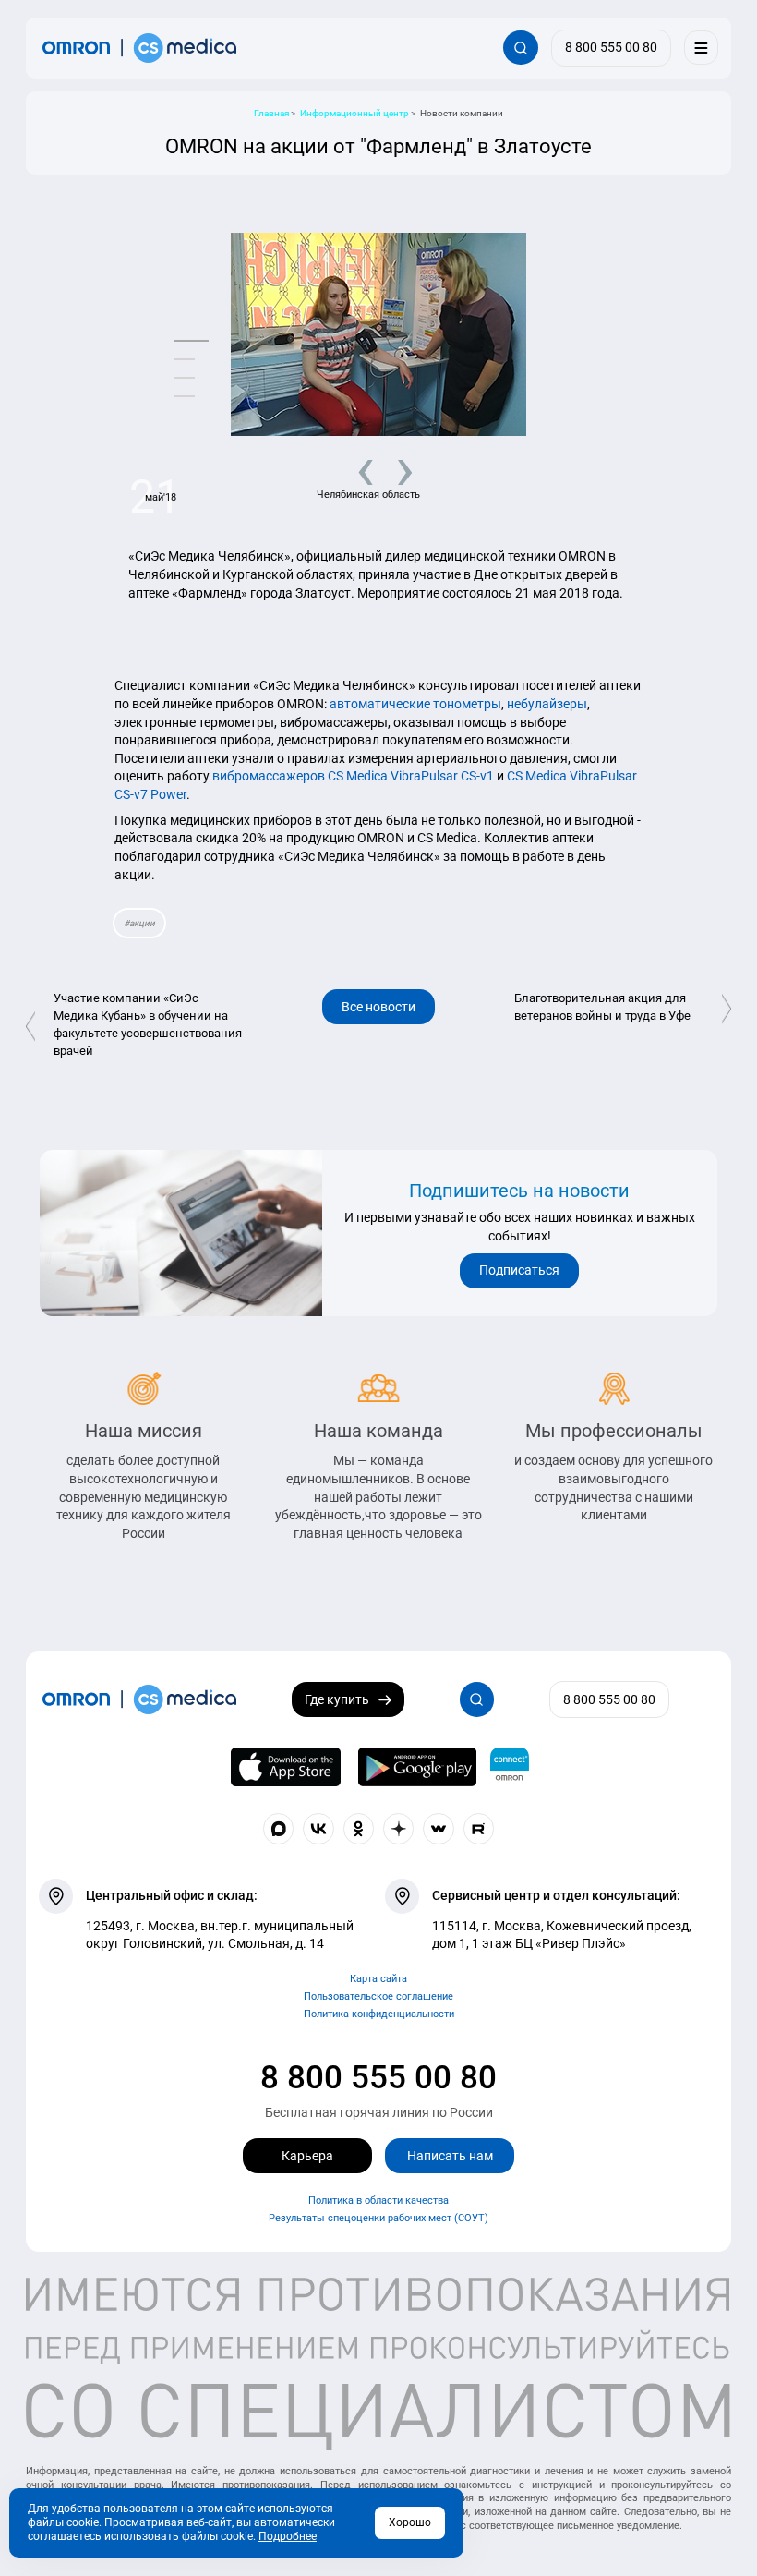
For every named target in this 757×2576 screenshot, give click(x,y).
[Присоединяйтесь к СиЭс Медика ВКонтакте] (318, 1829)
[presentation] (359, 468)
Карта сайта (378, 1979)
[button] (191, 341)
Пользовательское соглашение (378, 1996)
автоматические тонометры (415, 704)
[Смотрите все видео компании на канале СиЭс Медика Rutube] (479, 1829)
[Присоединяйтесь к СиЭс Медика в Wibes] (439, 1829)
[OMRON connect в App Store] (286, 1767)
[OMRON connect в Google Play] (417, 1767)
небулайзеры (547, 704)
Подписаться (519, 1270)
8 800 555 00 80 (378, 2077)
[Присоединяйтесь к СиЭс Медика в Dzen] (399, 1829)
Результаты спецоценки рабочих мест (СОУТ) (378, 2218)
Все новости (378, 1007)
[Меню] (701, 48)
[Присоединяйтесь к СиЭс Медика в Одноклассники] (359, 1829)
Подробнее (288, 2536)
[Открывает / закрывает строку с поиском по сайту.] (520, 48)
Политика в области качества (378, 2201)
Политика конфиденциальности (379, 2014)
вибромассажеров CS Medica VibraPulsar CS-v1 (353, 776)
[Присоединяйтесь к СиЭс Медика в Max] (279, 1829)
